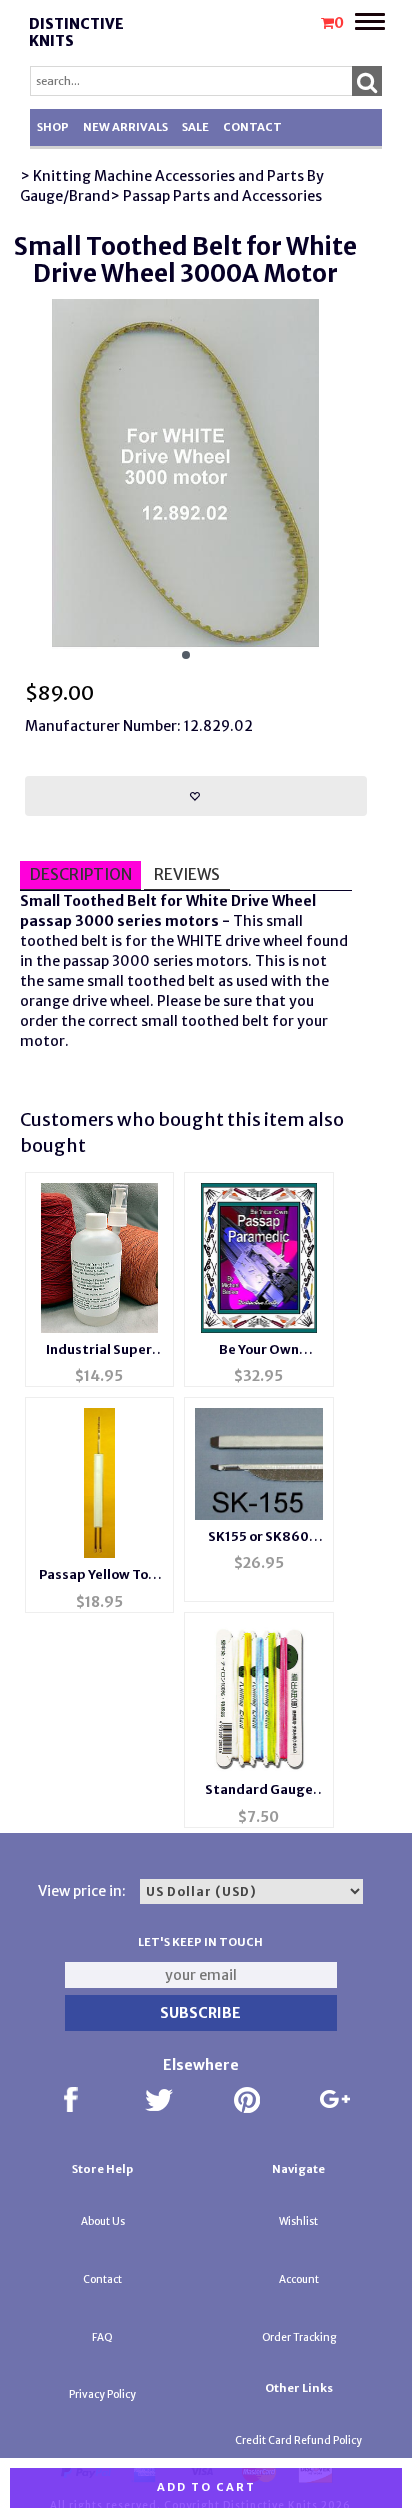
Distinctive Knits (76, 32)
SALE (195, 127)
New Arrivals (125, 127)
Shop (53, 127)
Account (299, 2279)
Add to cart (206, 2487)
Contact (252, 127)
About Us (103, 2221)
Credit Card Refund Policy (298, 2440)
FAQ (102, 2337)
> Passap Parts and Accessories (216, 196)
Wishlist (298, 2221)
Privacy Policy (102, 2394)
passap (46, 921)
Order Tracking (299, 2337)
